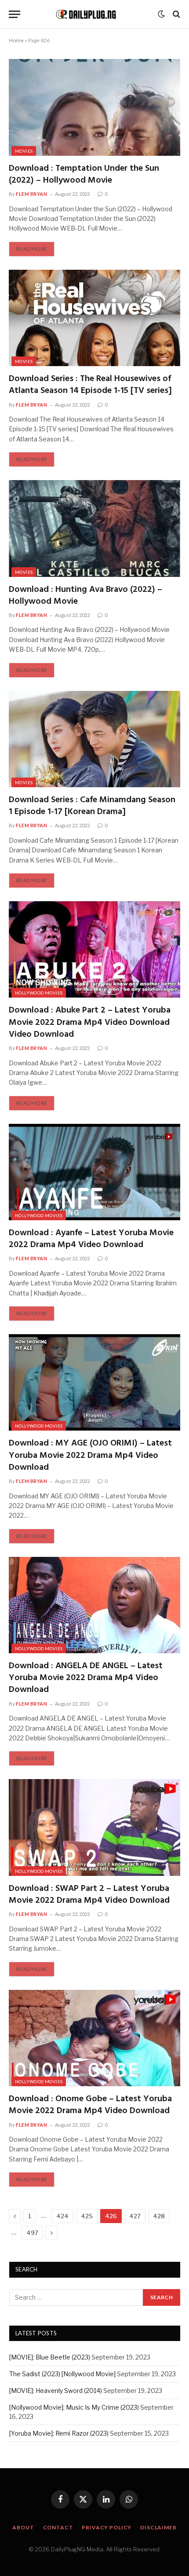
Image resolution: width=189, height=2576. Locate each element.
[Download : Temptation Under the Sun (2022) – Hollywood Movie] (94, 107)
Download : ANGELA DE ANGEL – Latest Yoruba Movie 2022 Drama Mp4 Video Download (86, 1678)
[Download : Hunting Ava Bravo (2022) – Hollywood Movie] (94, 528)
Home (16, 40)
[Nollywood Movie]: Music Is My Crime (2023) (74, 2407)
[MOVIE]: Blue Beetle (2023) (50, 2357)
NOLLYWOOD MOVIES (39, 993)
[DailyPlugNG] (91, 14)
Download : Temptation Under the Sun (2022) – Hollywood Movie (84, 174)
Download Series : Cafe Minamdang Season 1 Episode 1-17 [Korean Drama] (92, 806)
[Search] (176, 14)
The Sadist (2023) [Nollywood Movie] (62, 2374)
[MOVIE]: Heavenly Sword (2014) (56, 2391)
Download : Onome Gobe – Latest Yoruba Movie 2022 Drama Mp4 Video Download (90, 2105)
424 (62, 2216)
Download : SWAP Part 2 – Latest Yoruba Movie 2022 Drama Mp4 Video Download (89, 1895)
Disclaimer (158, 2527)
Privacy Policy (107, 2527)
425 (87, 2216)
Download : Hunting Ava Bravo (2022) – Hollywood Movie (85, 596)
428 (159, 2216)
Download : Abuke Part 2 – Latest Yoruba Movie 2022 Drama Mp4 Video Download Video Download (90, 1022)
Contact (58, 2527)
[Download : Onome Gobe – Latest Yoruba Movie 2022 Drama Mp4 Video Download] (94, 2038)
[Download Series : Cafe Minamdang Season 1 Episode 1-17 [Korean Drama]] (94, 739)
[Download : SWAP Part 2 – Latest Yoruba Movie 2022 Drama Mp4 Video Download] (94, 1827)
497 (32, 2233)
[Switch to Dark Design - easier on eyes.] (161, 14)
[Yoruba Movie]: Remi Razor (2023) (59, 2433)
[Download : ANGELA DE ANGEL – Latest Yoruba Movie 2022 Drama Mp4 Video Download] (94, 1605)
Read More (32, 249)
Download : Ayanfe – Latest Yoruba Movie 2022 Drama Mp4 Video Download (91, 1239)
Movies (24, 151)
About (23, 2527)
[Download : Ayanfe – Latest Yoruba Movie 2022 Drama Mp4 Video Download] (94, 1172)
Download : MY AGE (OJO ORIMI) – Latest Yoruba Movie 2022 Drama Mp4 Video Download (90, 1455)
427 (135, 2216)
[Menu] (15, 14)
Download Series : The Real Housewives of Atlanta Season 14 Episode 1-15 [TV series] (90, 385)
